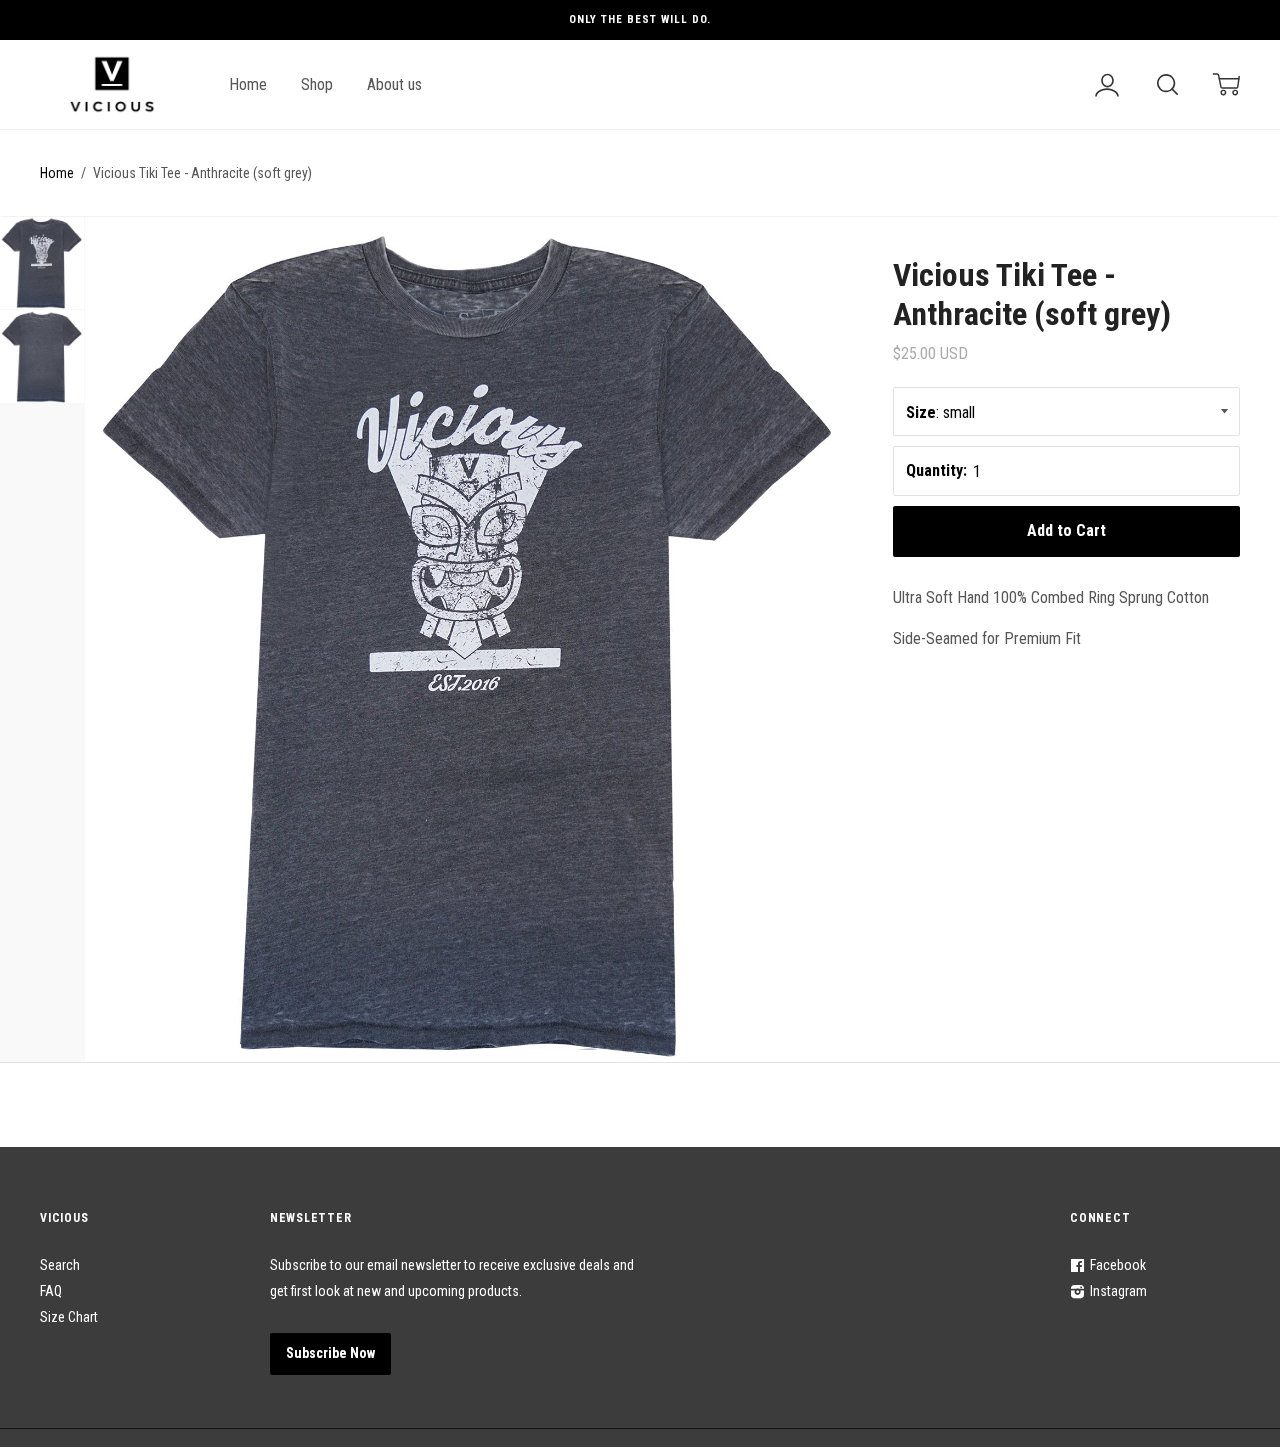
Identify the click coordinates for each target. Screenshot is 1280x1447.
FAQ (51, 1291)
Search (60, 1265)
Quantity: (936, 470)
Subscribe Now (330, 1353)
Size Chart (69, 1317)
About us (394, 84)
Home (248, 84)
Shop (317, 84)
